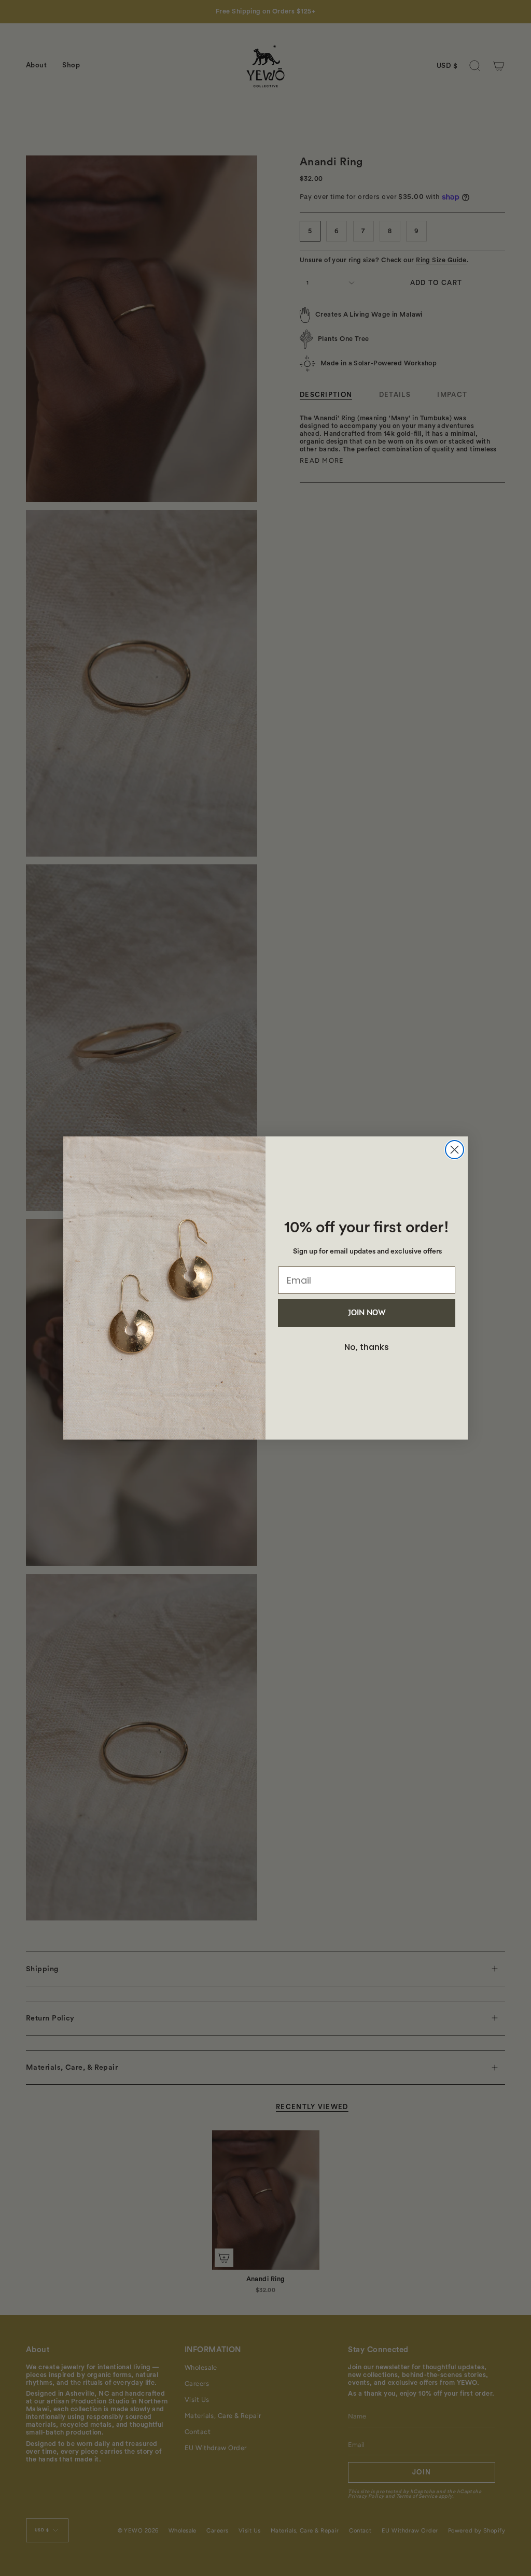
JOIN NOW (367, 1313)
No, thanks (367, 1347)
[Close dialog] (455, 1150)
